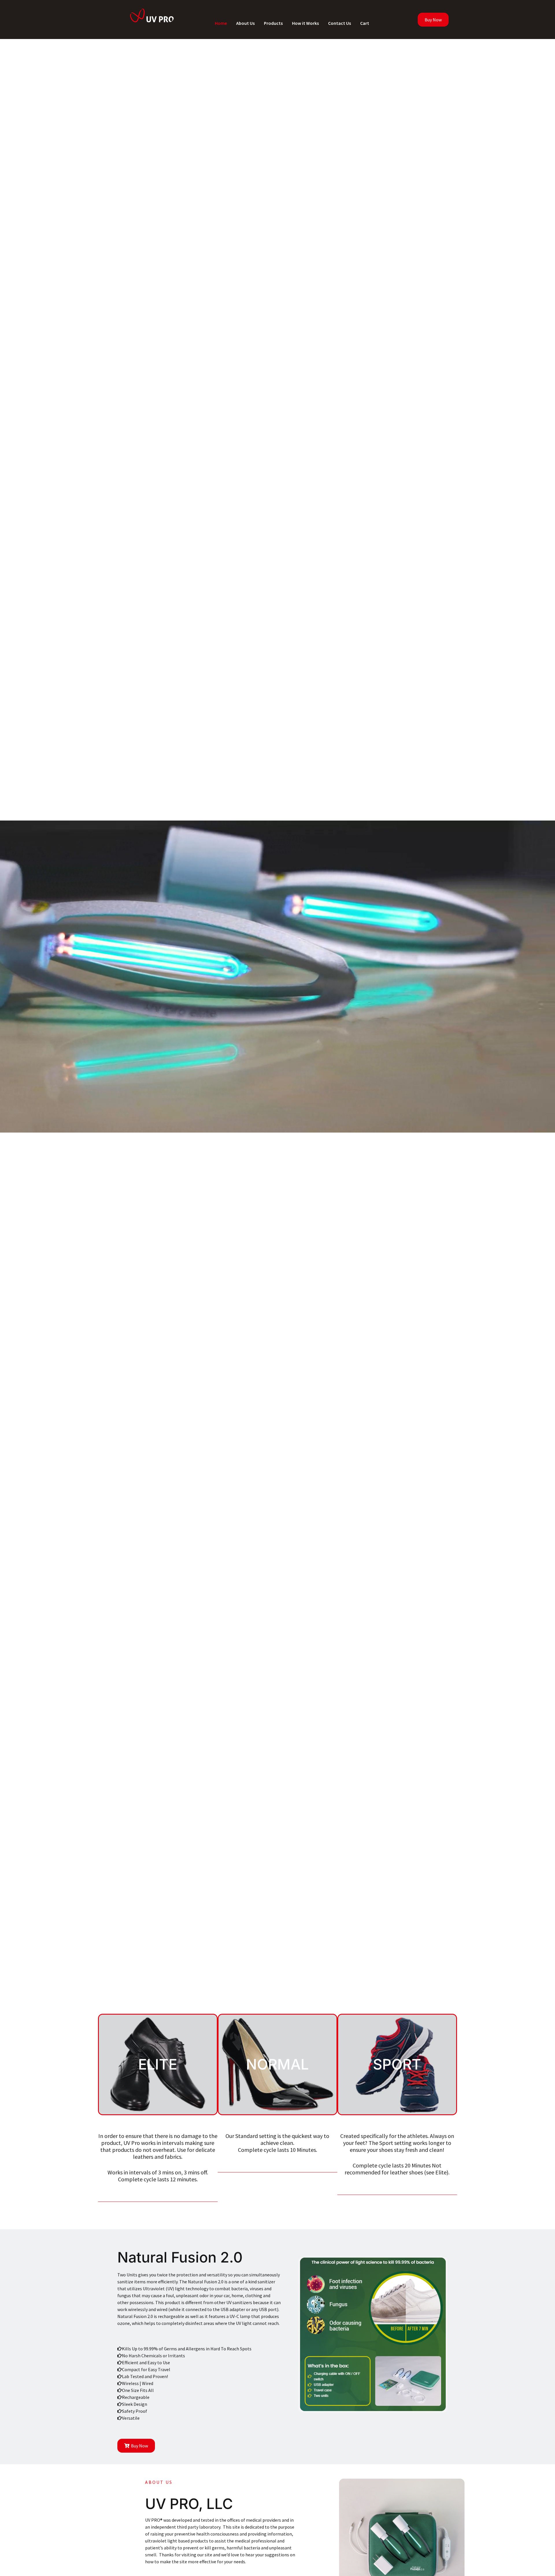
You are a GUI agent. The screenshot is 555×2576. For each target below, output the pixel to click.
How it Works (305, 23)
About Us (245, 23)
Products (273, 23)
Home (221, 23)
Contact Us (340, 23)
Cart (365, 23)
